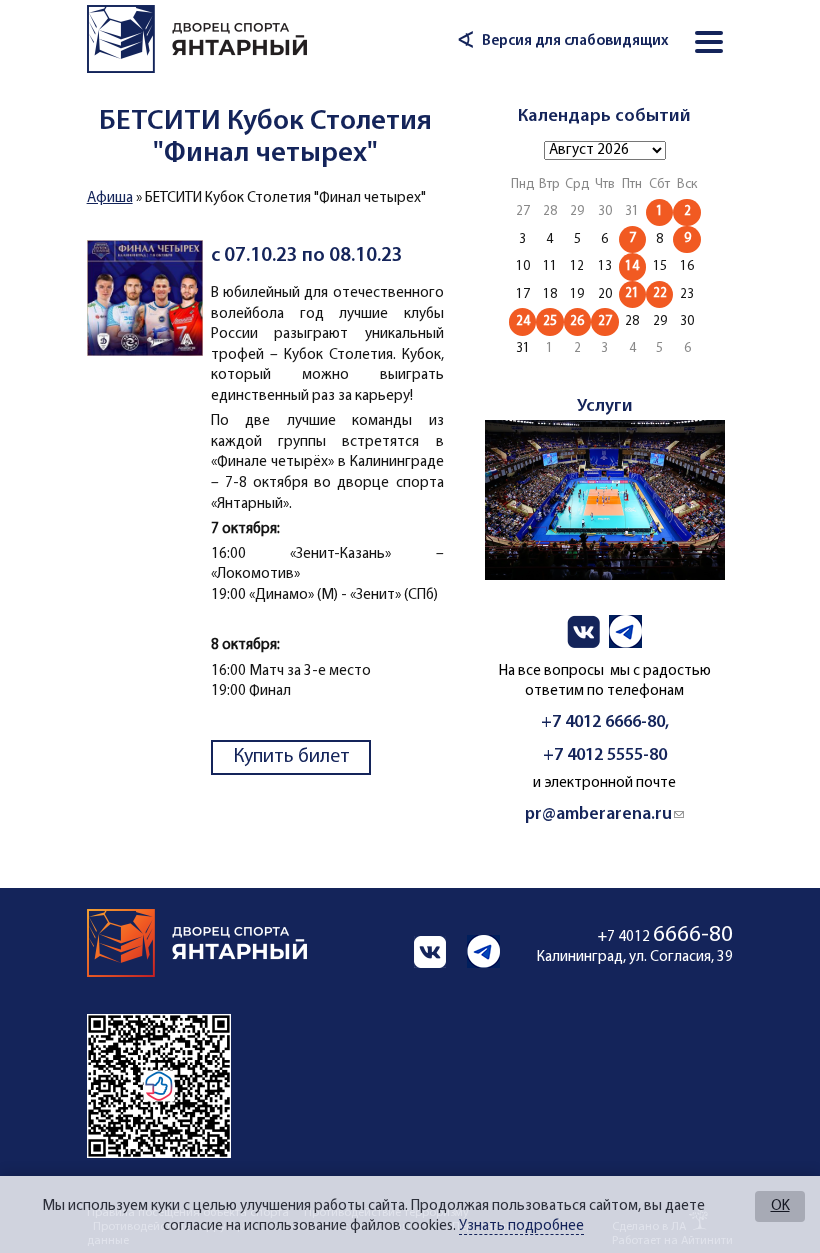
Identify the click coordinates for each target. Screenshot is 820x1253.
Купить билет (291, 757)
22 (660, 293)
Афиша (110, 198)
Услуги (605, 406)
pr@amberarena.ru (604, 814)
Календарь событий (604, 116)
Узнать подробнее (521, 1226)
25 (550, 321)
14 (632, 266)
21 (632, 293)
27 (605, 321)
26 (577, 321)
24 (523, 321)
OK (780, 1206)
